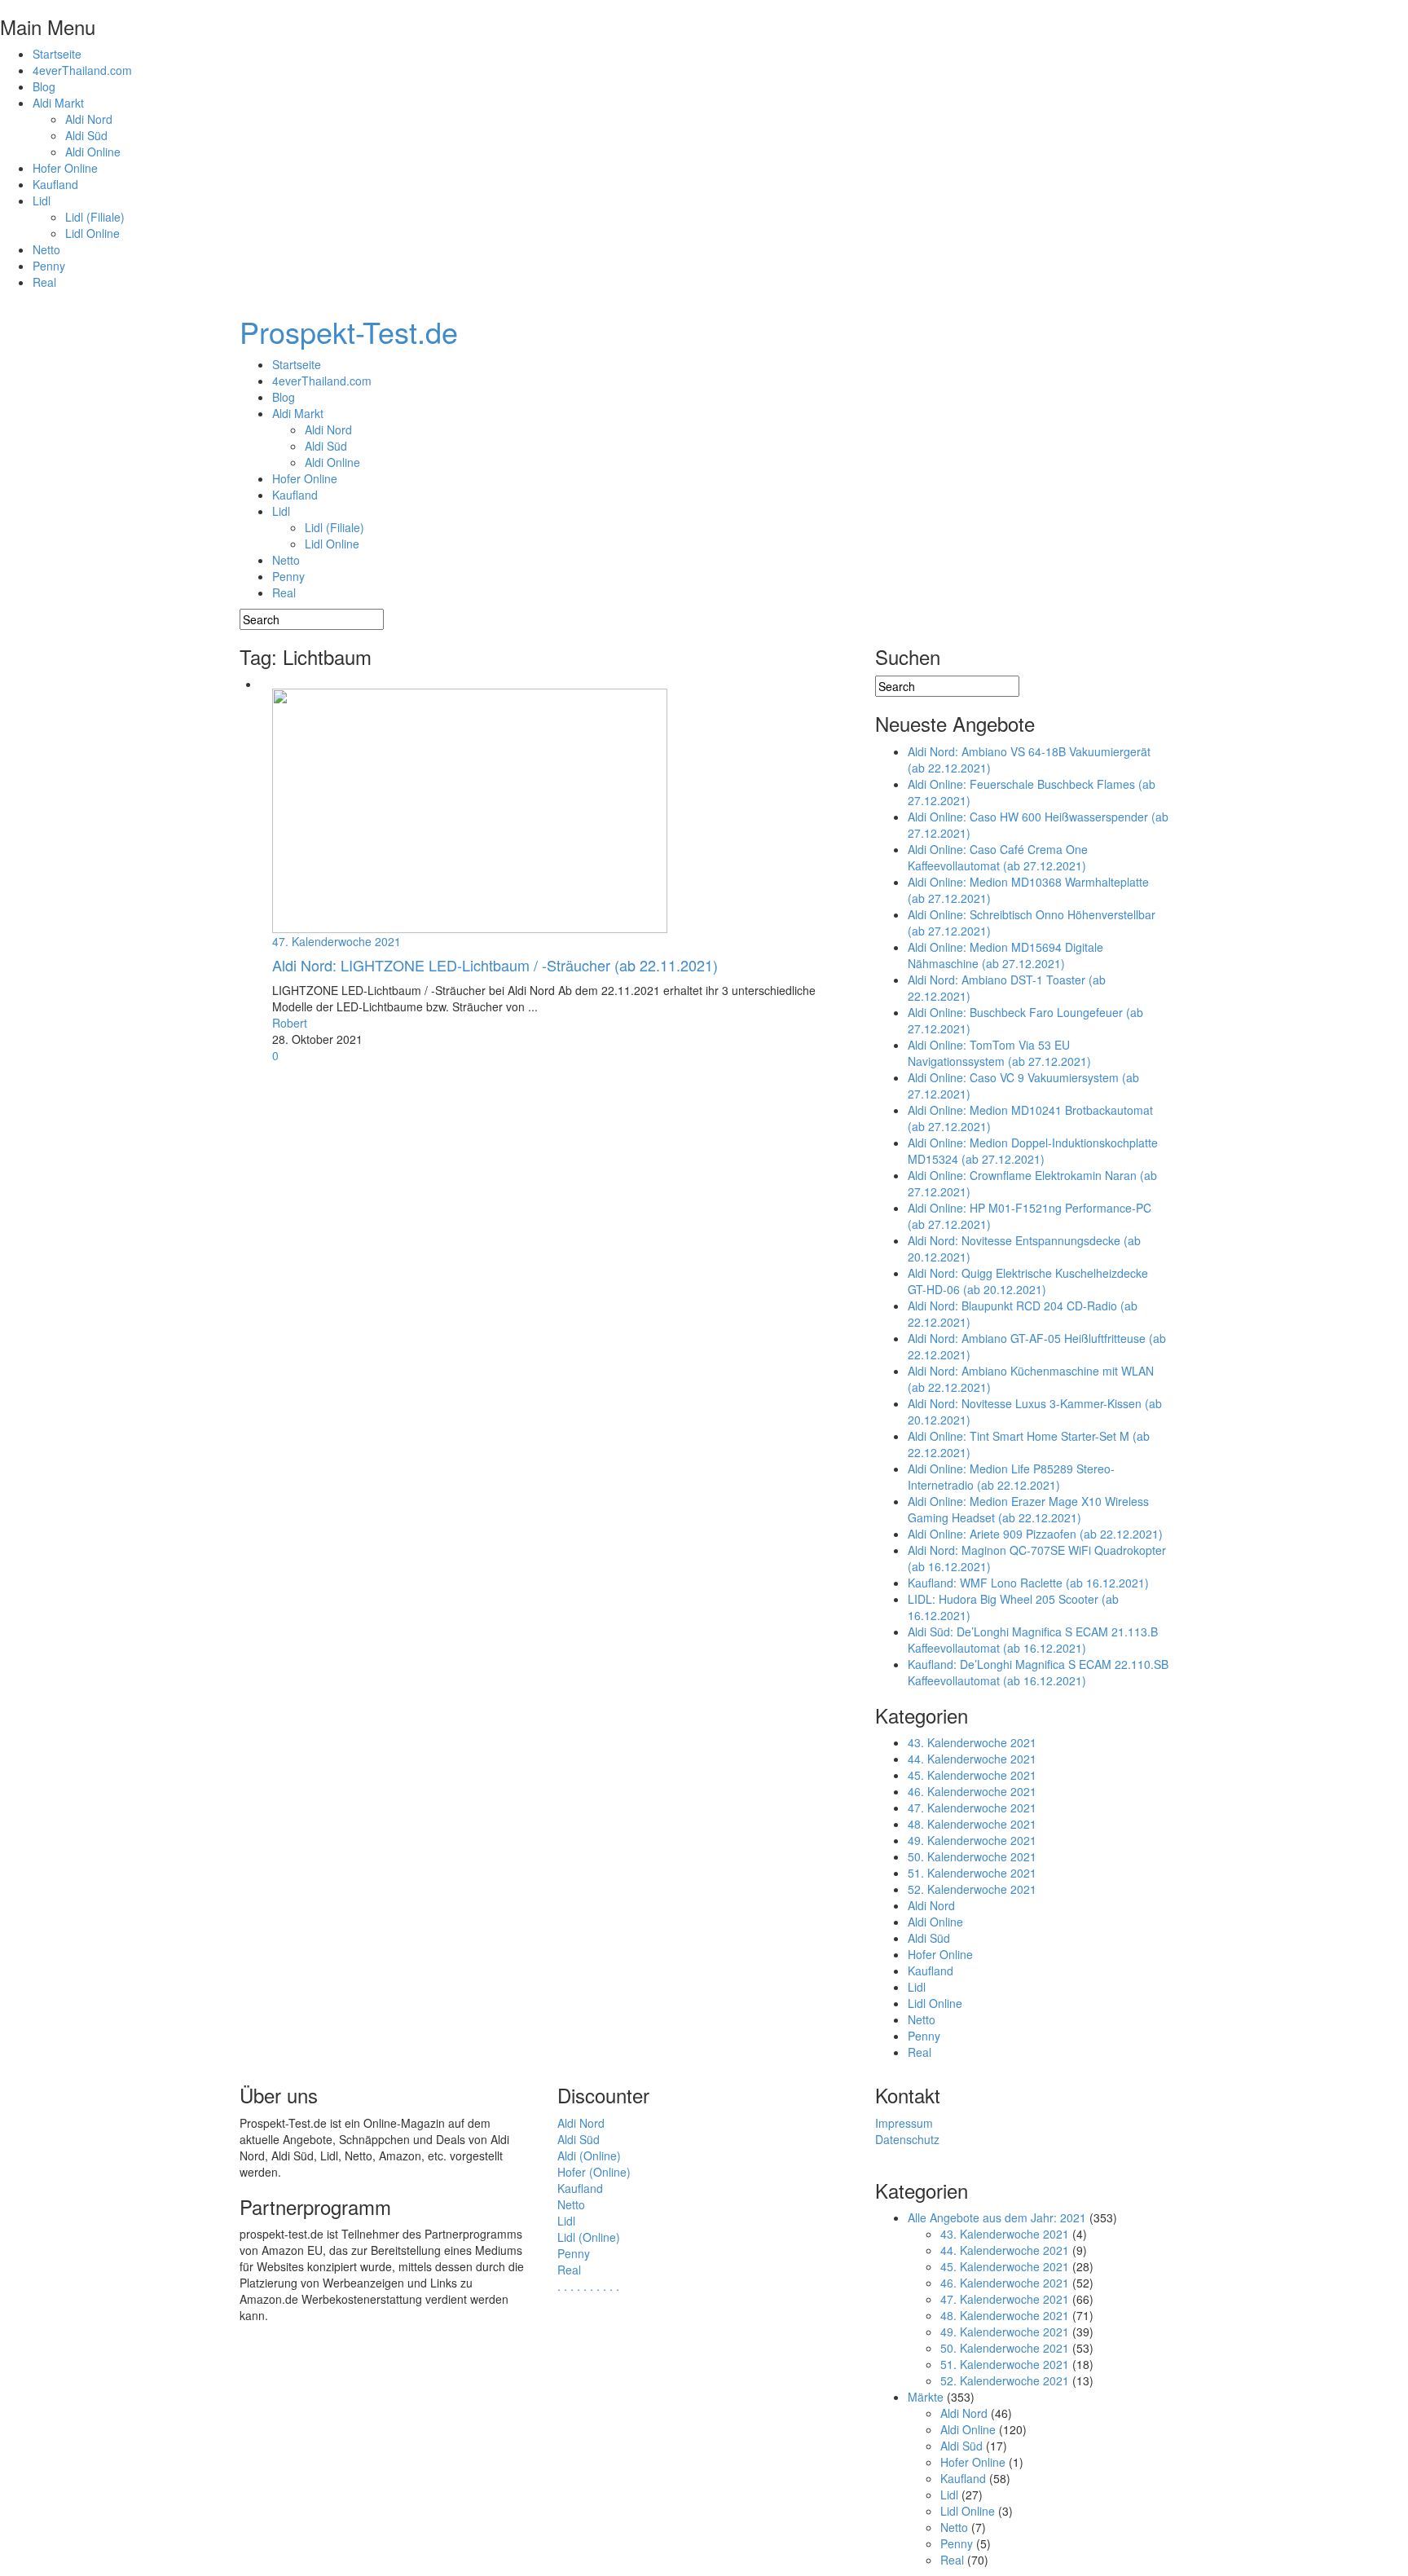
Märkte (926, 2397)
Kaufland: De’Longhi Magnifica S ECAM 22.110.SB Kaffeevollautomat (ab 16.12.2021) (1038, 1672)
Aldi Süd (86, 135)
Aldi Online (93, 152)
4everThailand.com (82, 70)
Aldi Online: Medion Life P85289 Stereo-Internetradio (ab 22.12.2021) (1011, 1477)
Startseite (57, 54)
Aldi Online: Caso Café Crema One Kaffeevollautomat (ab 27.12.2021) (998, 857)
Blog (44, 86)
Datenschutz (907, 2139)
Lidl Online (92, 233)
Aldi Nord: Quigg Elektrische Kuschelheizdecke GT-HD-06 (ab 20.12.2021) (1028, 1281)
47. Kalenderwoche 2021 (337, 941)
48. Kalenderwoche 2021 (972, 1824)
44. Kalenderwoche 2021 (972, 1759)
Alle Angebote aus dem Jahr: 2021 (997, 2217)
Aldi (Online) (589, 2155)
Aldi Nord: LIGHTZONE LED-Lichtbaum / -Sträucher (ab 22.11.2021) (495, 965)
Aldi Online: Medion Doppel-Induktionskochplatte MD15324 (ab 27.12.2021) (1033, 1151)
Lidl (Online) (589, 2237)
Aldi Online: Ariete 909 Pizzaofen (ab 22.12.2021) (1035, 1534)
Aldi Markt (58, 103)
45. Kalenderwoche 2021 (972, 1775)
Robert (290, 1023)
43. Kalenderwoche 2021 (972, 1742)
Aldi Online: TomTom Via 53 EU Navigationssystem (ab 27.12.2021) (999, 1053)
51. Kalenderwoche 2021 (972, 1873)
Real (44, 282)
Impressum (904, 2123)
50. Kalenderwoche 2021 (972, 1856)
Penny (49, 266)
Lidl (42, 200)
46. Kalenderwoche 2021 (972, 1791)
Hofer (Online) (594, 2172)
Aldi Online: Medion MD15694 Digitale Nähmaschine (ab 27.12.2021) (1005, 955)
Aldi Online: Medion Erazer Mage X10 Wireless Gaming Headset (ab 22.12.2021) (1028, 1509)
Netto (46, 249)
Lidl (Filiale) (95, 217)
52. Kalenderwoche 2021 (972, 1889)
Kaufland (55, 184)
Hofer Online (65, 168)
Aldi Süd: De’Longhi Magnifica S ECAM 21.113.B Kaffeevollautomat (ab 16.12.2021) (1033, 1640)
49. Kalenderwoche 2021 (972, 1840)
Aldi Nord (89, 119)
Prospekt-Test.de (349, 331)
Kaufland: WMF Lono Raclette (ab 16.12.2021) (1028, 1583)
